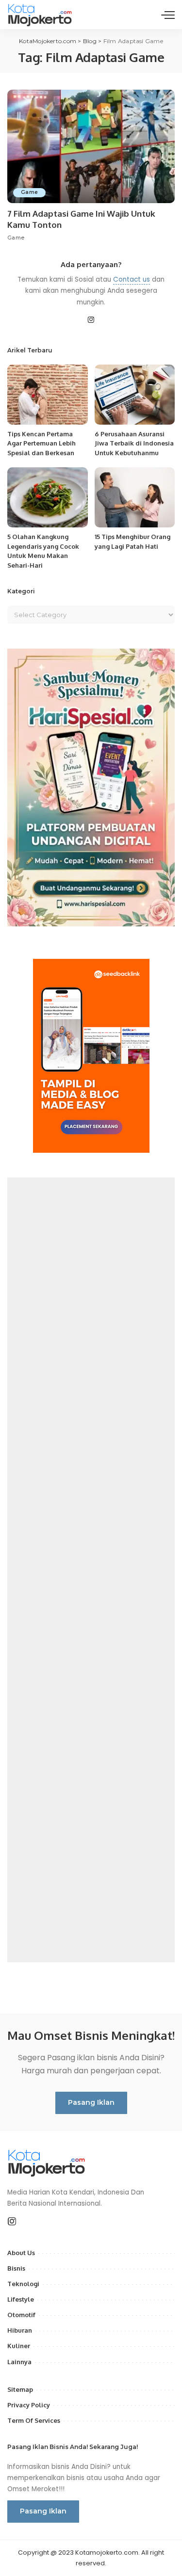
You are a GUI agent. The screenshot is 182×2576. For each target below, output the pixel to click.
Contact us (132, 279)
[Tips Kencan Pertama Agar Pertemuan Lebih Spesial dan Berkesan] (48, 395)
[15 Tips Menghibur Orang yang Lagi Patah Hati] (135, 497)
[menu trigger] (168, 15)
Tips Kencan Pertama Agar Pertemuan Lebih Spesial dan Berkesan (41, 443)
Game (29, 192)
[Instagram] (91, 320)
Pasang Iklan (91, 2102)
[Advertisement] (91, 1570)
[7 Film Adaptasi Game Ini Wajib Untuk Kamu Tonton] (91, 146)
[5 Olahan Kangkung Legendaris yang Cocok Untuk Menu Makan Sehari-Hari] (48, 497)
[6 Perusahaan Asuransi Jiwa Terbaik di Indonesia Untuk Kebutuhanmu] (135, 395)
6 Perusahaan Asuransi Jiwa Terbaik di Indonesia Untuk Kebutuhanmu (134, 443)
